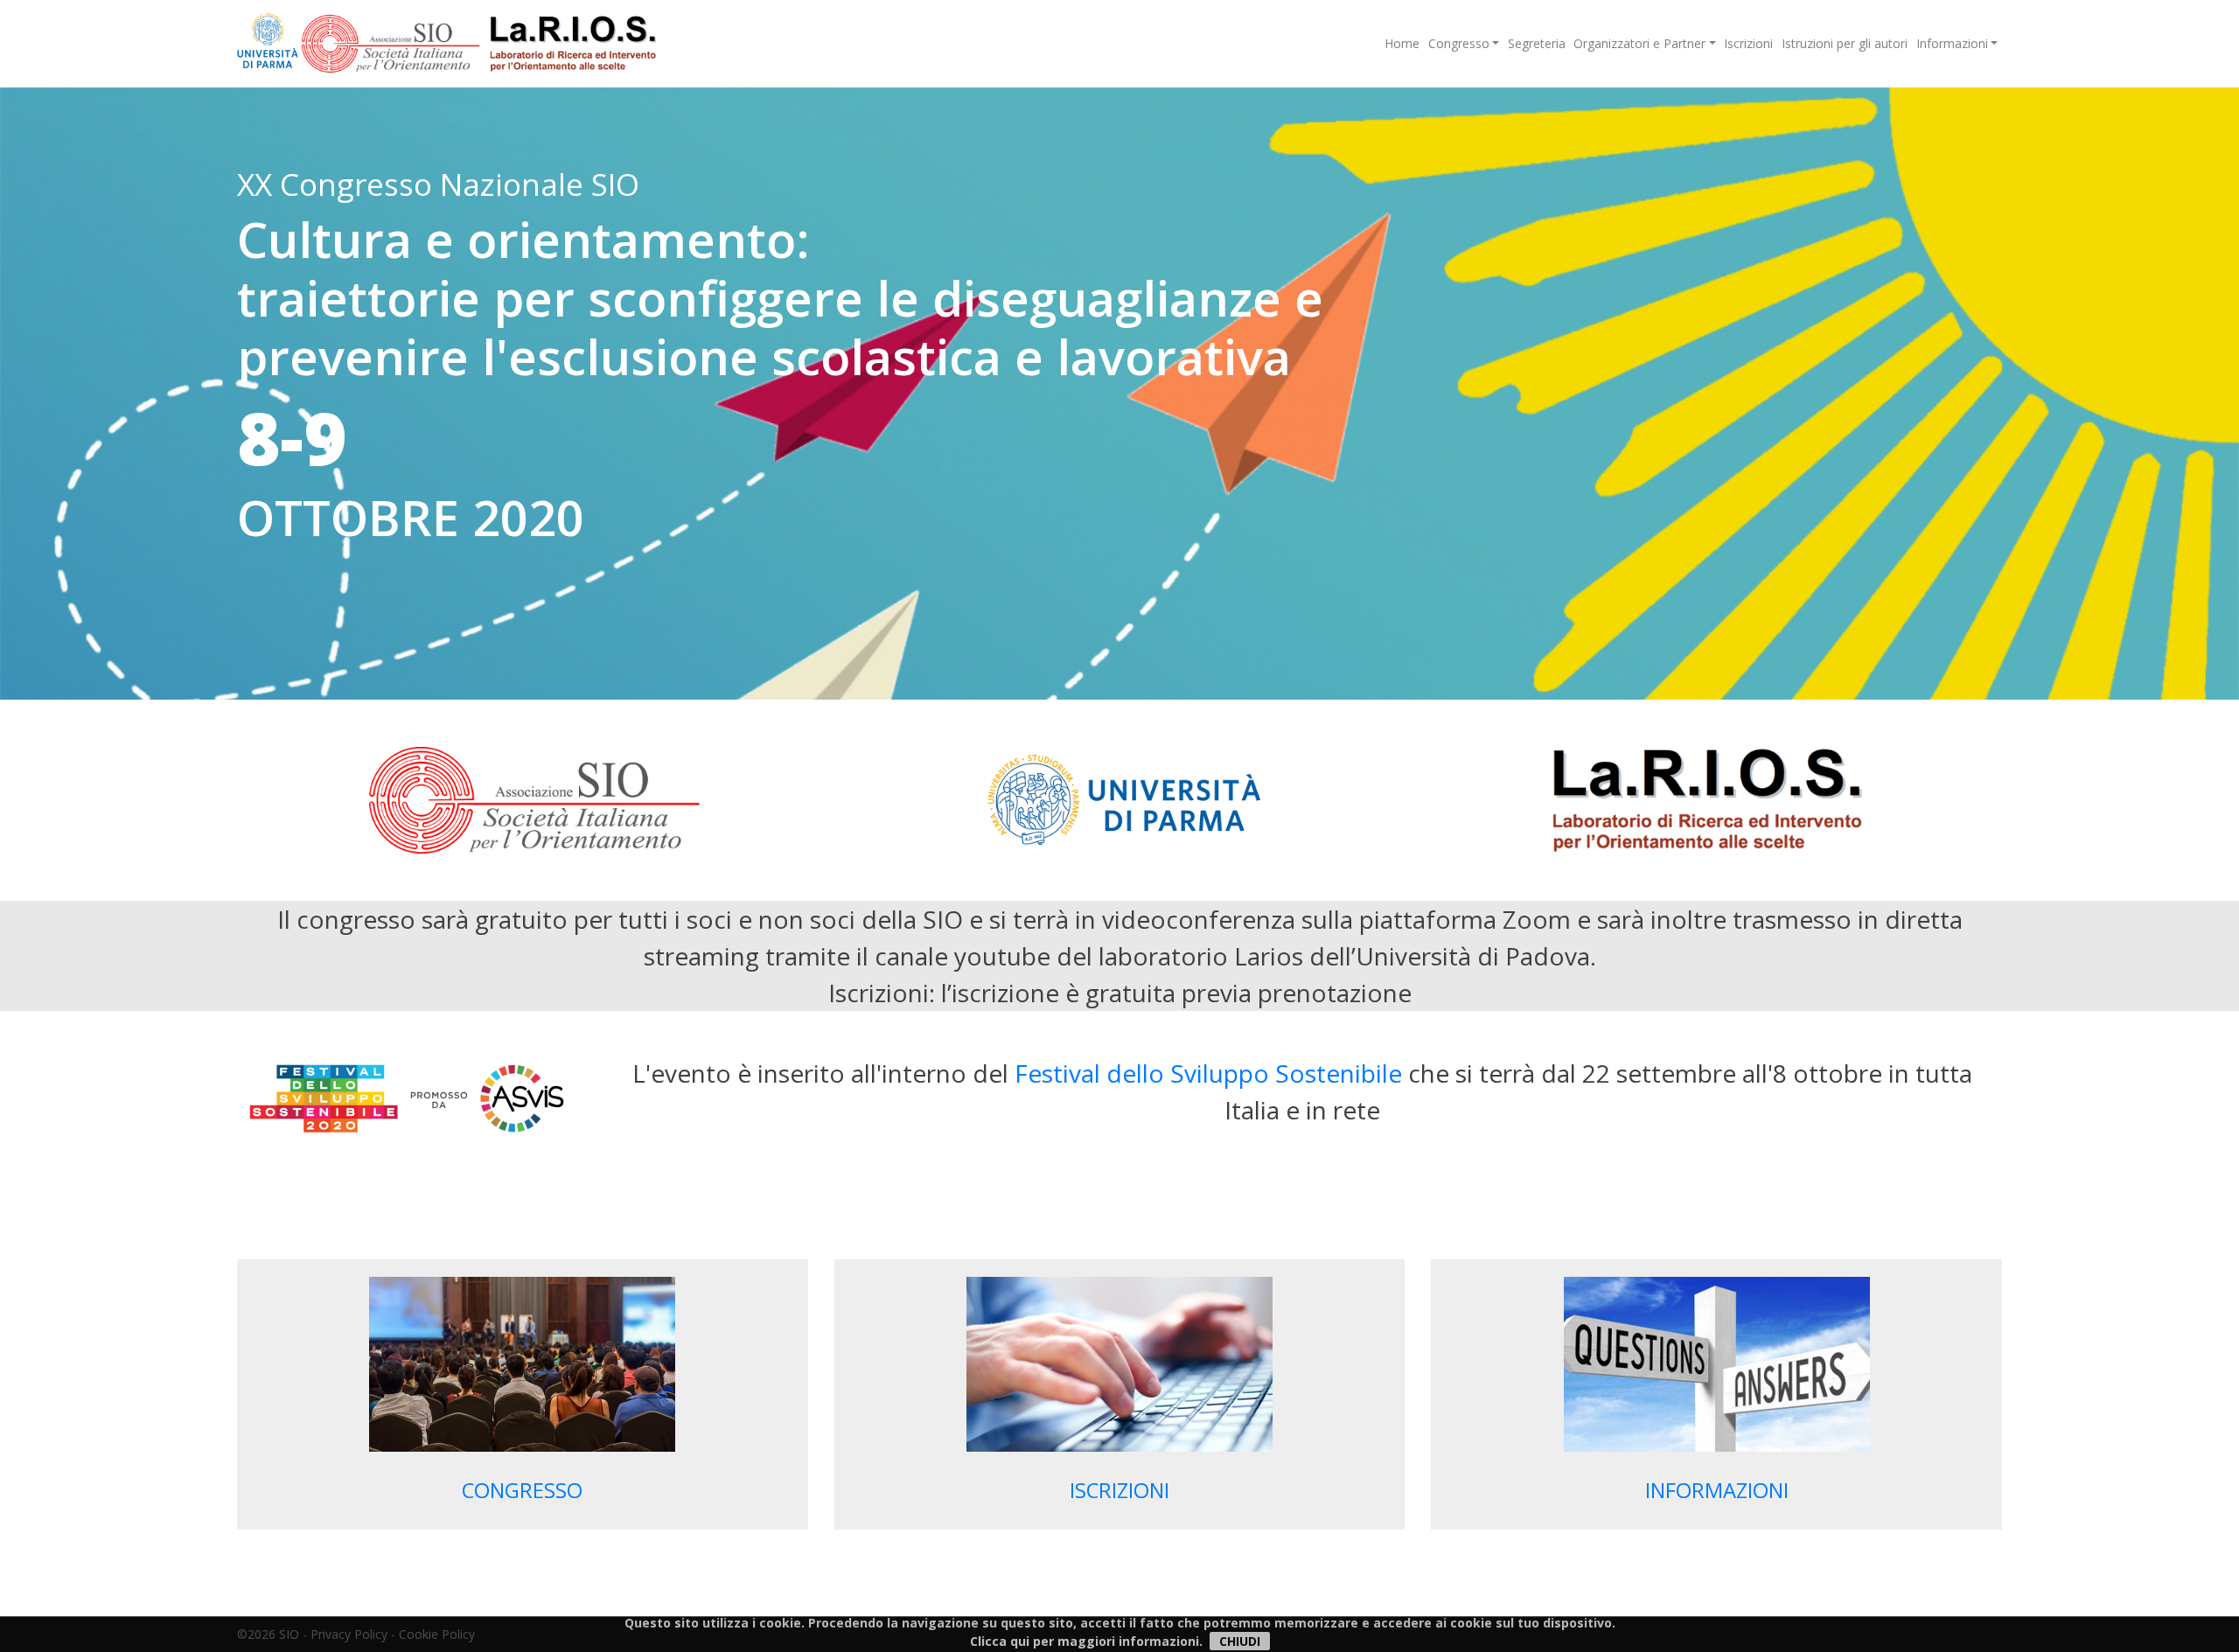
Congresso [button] (1459, 43)
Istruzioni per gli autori (1845, 43)
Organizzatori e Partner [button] (1639, 43)
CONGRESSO (522, 1490)
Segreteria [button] (1537, 43)
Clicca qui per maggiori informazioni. (1086, 1641)
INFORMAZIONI (1717, 1490)
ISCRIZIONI (1119, 1490)
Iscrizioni (1748, 43)
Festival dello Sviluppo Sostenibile (1208, 1073)
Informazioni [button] (1952, 43)
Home (1402, 43)
